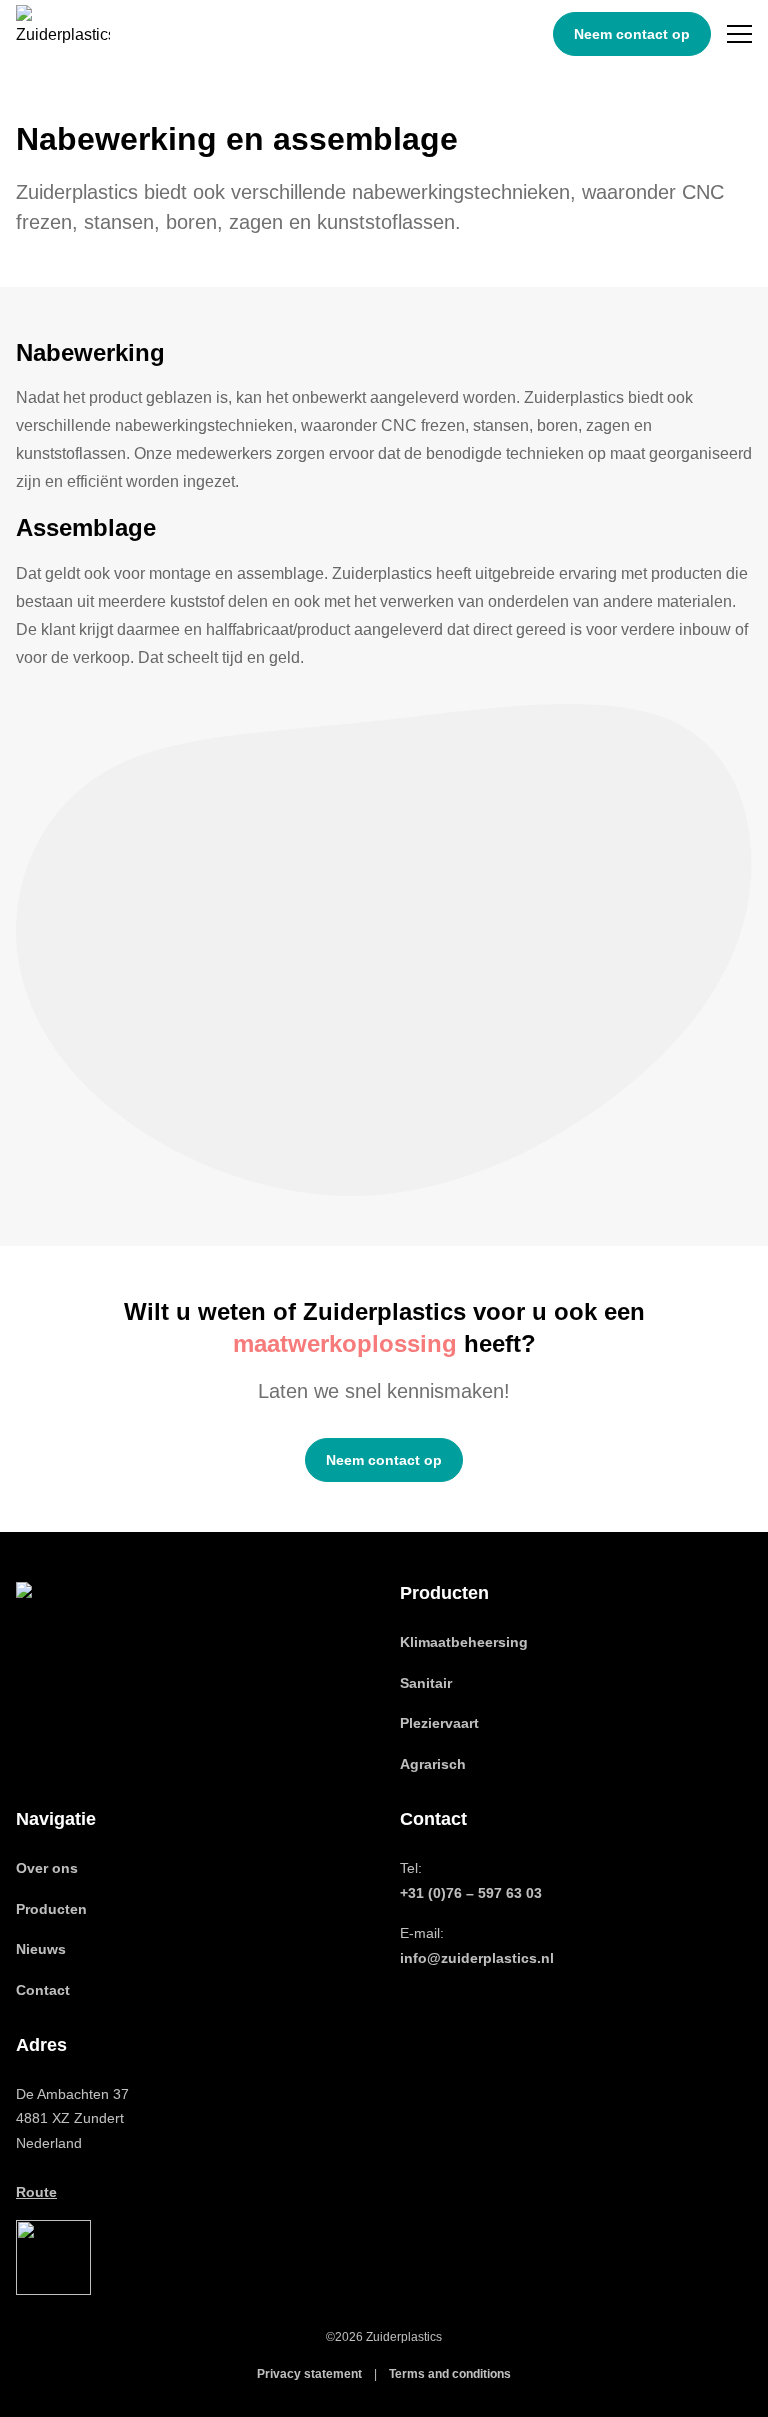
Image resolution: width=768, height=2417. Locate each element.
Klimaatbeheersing (464, 1642)
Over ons (47, 1868)
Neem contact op (632, 34)
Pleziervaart (439, 1723)
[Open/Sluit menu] (739, 34)
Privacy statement (309, 2374)
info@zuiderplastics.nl (477, 1958)
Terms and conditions (450, 2374)
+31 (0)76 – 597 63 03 (471, 1893)
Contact (43, 1990)
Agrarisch (433, 1764)
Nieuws (41, 1949)
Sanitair (426, 1683)
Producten (51, 1909)
